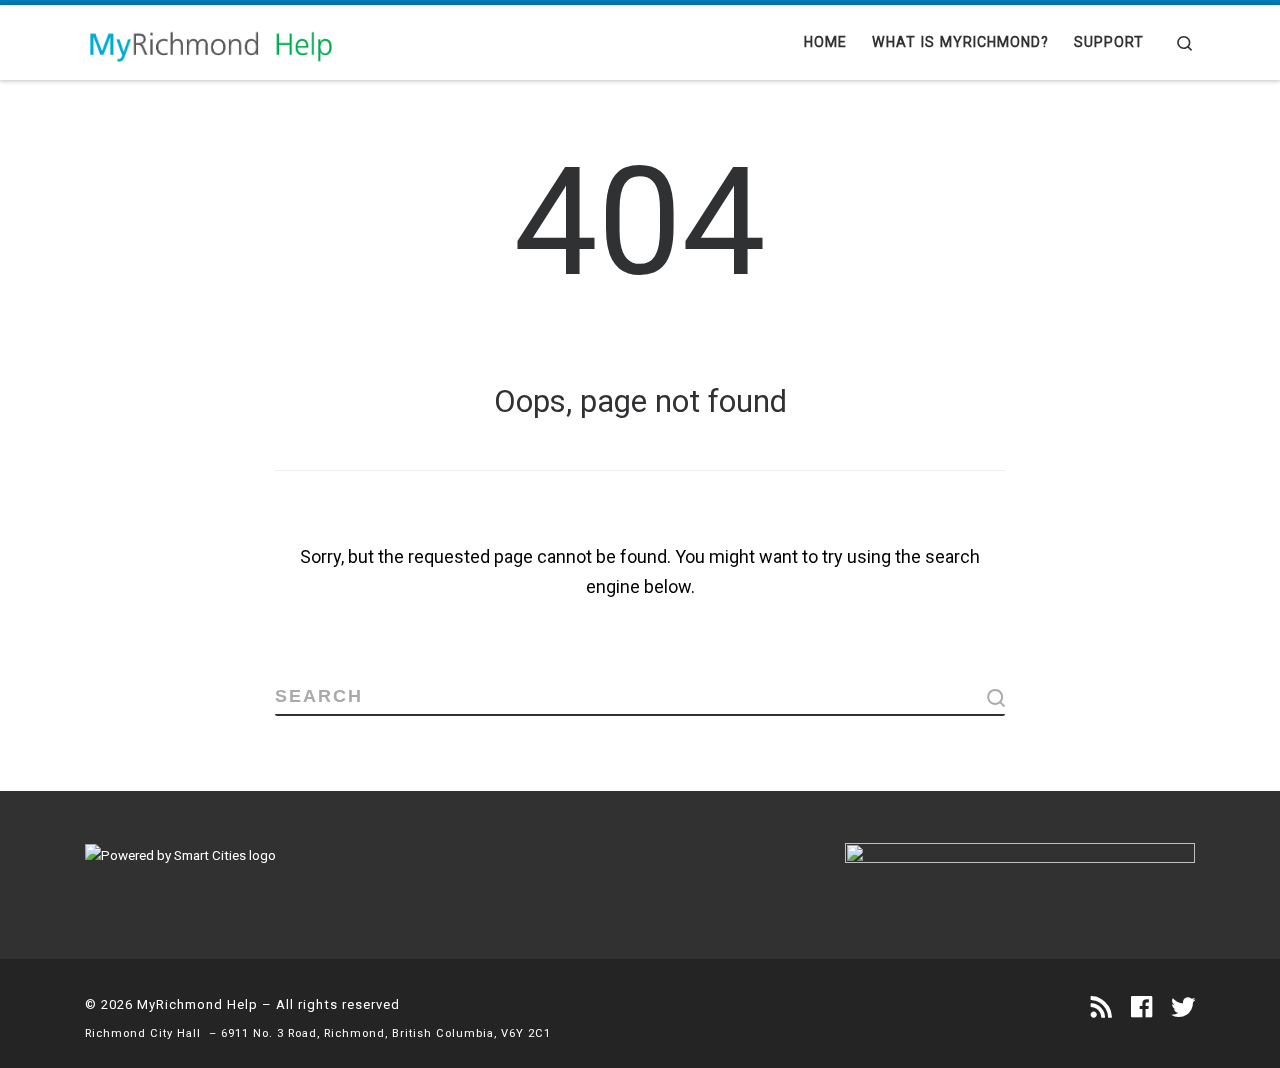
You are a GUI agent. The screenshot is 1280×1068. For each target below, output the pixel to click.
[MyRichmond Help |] (210, 42)
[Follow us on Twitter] (1183, 1008)
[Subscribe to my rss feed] (1101, 1008)
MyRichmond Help (197, 1004)
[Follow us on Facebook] (1141, 1008)
